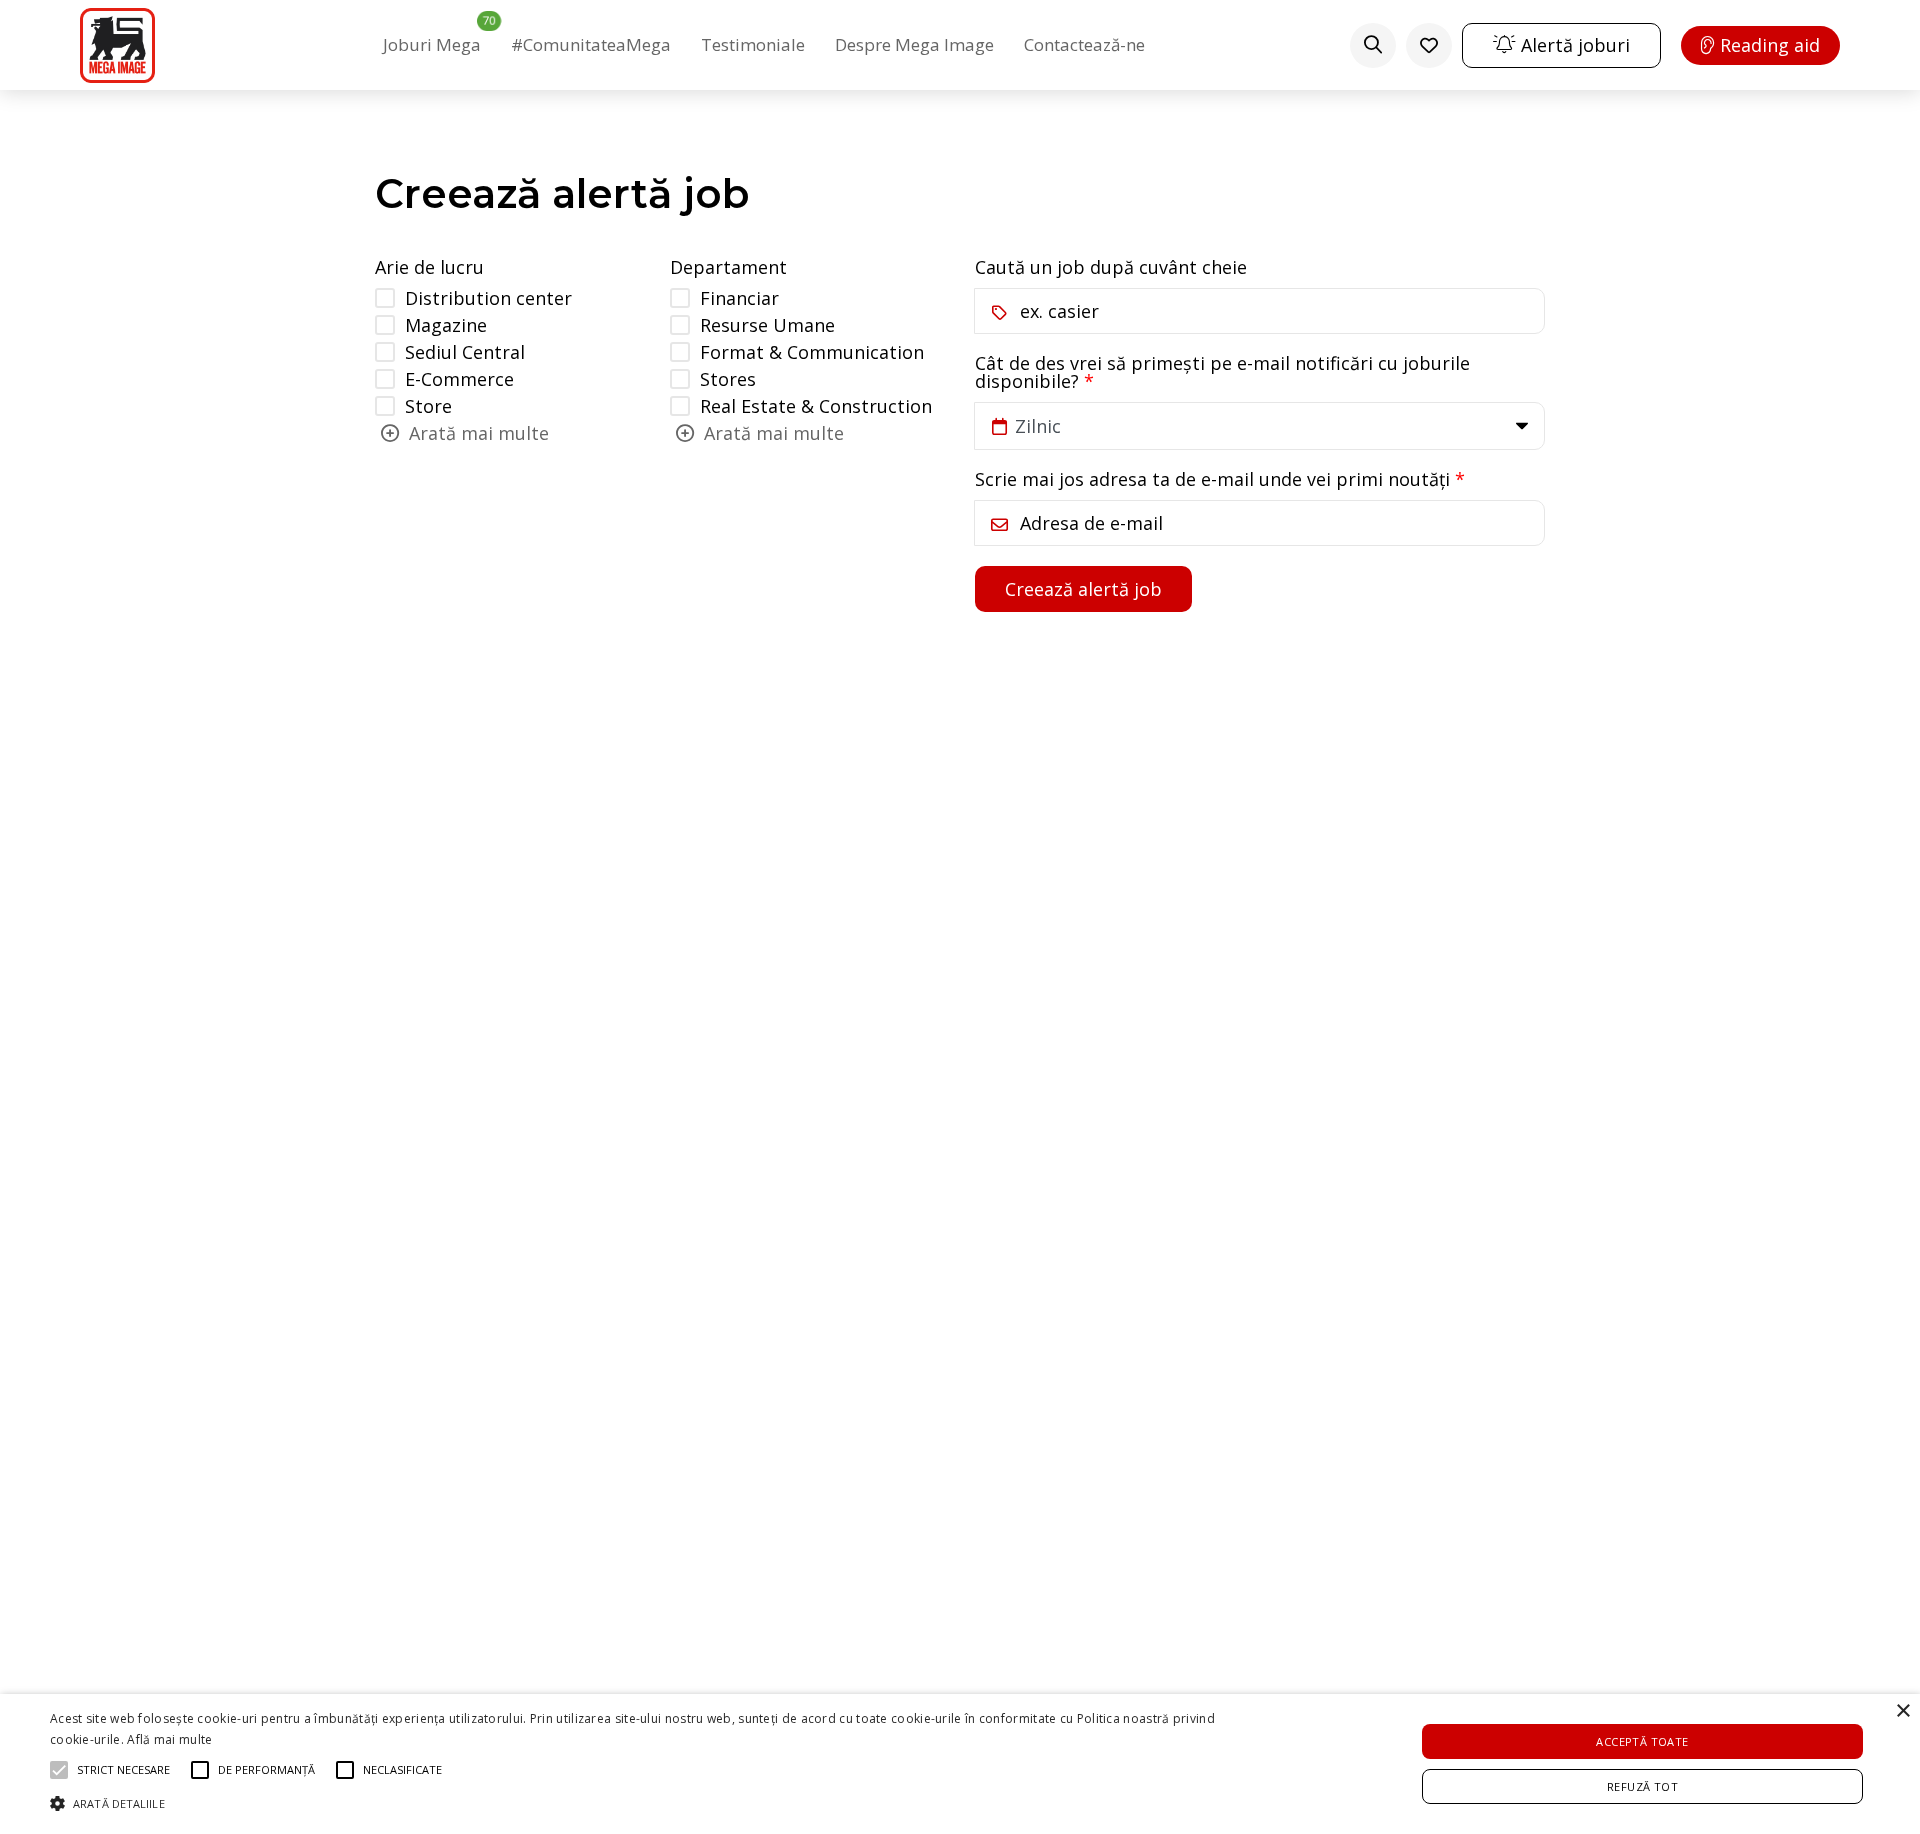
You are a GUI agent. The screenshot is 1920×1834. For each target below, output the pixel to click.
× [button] (1902, 1711)
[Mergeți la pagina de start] (117, 45)
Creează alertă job (1083, 589)
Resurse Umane (767, 325)
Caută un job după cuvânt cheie (1111, 267)
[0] (1429, 45)
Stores (728, 379)
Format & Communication (812, 352)
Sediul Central (465, 352)
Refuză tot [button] (1642, 1786)
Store (428, 406)
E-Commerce (459, 379)
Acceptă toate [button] (1642, 1741)
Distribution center (488, 298)
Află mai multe (169, 1739)
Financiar (739, 298)
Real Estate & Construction (816, 406)
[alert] (960, 1764)
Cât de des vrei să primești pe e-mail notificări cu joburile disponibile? (1222, 372)
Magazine (446, 325)
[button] (641, 1801)
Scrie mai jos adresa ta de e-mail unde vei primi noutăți (1212, 479)
